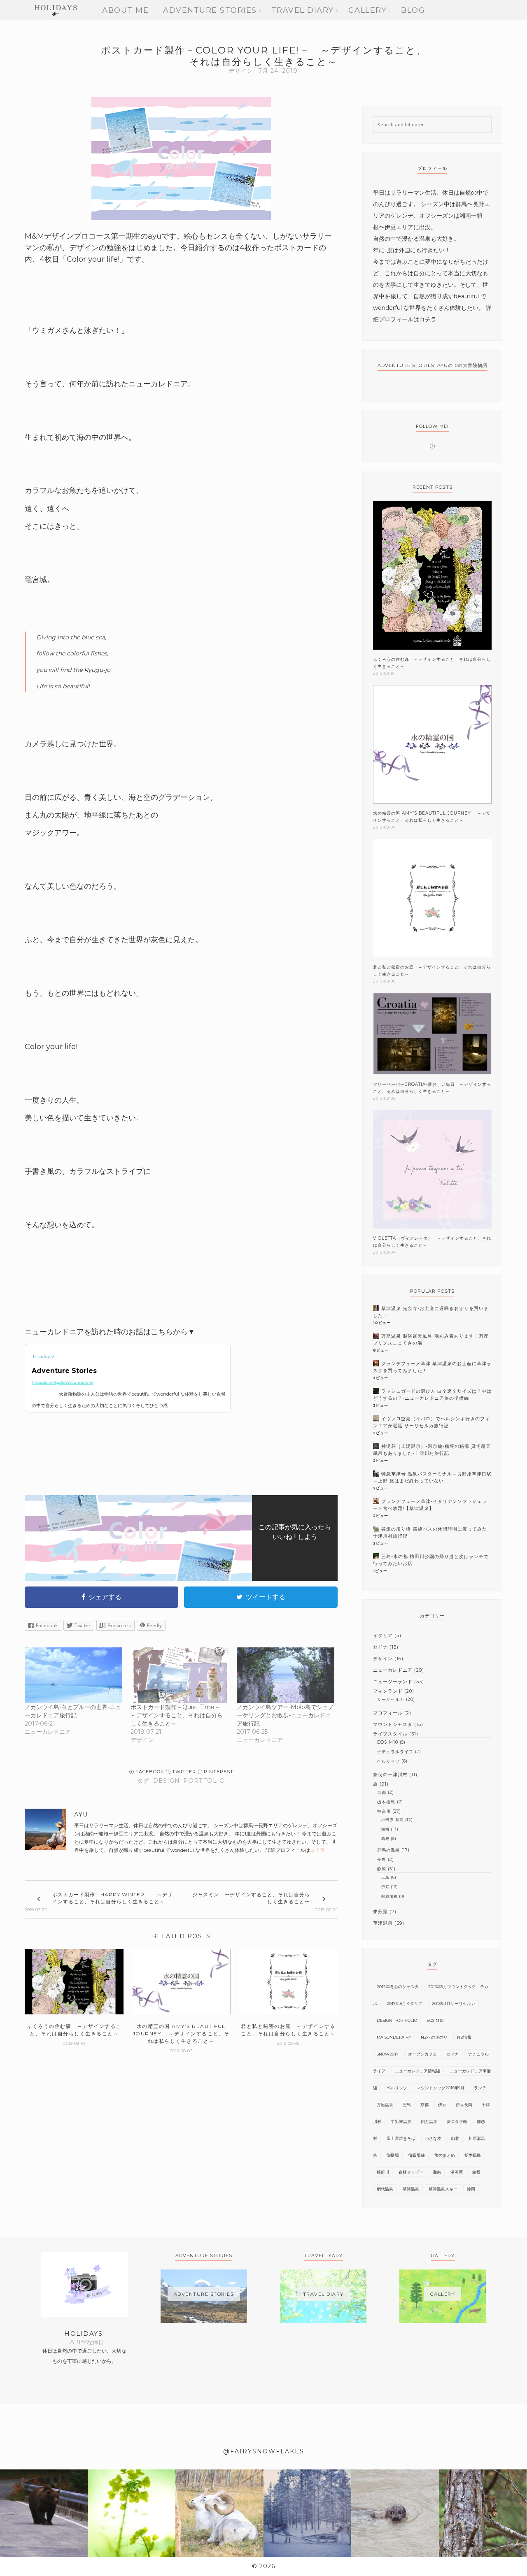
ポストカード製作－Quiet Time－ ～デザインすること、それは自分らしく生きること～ (178, 1715)
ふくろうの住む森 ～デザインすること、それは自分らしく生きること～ (432, 663)
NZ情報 (464, 2037)
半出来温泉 (401, 2122)
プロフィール (388, 1713)
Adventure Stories (210, 10)
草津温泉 (383, 1923)
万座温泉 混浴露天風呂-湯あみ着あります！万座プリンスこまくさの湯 (431, 1339)
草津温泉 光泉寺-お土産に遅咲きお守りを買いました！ (431, 1312)
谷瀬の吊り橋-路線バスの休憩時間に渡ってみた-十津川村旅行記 (431, 1532)
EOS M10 (388, 1742)
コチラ (317, 1850)
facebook (149, 1772)
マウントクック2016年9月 (441, 2088)
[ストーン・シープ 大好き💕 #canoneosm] (219, 2513)
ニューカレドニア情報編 (417, 2071)
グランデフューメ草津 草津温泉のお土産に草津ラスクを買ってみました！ (432, 1367)
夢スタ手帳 (457, 2122)
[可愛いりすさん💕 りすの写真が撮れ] (483, 2513)
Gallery (368, 10)
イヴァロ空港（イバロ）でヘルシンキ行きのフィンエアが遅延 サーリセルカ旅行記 (431, 1422)
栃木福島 (386, 1802)
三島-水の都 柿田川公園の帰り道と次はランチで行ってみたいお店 (431, 1560)
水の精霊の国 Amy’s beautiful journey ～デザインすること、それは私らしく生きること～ (432, 817)
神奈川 (384, 1811)
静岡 (382, 1869)
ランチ (480, 2088)
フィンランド (388, 1691)
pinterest (218, 1772)
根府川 (383, 2172)
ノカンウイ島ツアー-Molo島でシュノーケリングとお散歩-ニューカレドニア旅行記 (285, 1715)
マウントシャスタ (393, 1724)
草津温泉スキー (443, 2189)
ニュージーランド (393, 1682)
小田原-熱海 (393, 1820)
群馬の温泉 (388, 1850)
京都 (382, 1792)
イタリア (383, 1635)
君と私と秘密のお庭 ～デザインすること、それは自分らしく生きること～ (432, 971)
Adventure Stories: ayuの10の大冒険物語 (433, 365)
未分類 (380, 1912)
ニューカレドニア (393, 1670)
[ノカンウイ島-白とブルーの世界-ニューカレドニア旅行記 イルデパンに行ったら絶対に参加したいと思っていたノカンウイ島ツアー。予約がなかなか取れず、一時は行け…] (73, 1675)
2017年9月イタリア (405, 2003)
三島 (385, 1877)
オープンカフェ (422, 2054)
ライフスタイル (390, 1734)
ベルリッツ (388, 1761)
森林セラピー (411, 2172)
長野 (382, 1859)
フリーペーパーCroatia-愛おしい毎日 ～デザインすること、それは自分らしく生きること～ (432, 1088)
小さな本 (433, 2138)
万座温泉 (385, 2105)
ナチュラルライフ (395, 1752)
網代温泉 (385, 2189)
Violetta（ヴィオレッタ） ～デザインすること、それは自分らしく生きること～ (432, 1242)
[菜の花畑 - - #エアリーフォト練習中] (132, 2513)
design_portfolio (189, 1781)
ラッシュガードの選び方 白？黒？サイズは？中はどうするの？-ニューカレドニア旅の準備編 (432, 1395)
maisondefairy (394, 2037)
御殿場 (393, 2155)
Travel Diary (303, 10)
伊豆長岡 (464, 2105)
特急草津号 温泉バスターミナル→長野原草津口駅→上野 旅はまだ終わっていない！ (432, 1477)
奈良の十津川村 (390, 1775)
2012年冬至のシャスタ (398, 1987)
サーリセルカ (391, 1699)
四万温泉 (429, 2122)
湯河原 (457, 2172)
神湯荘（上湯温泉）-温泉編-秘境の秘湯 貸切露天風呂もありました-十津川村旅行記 (432, 1450)
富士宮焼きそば (401, 2138)
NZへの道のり (434, 2037)
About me (125, 10)
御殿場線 (389, 1896)
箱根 (385, 1839)
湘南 (385, 1829)
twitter (183, 1772)
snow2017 (388, 2054)
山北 (455, 2138)
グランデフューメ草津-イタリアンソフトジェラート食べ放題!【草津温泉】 (430, 1505)
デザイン (241, 71)
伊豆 (385, 1887)
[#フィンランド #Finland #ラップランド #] (307, 2513)
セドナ (380, 1647)
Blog (413, 10)
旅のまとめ (445, 2155)
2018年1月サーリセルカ (454, 2003)
